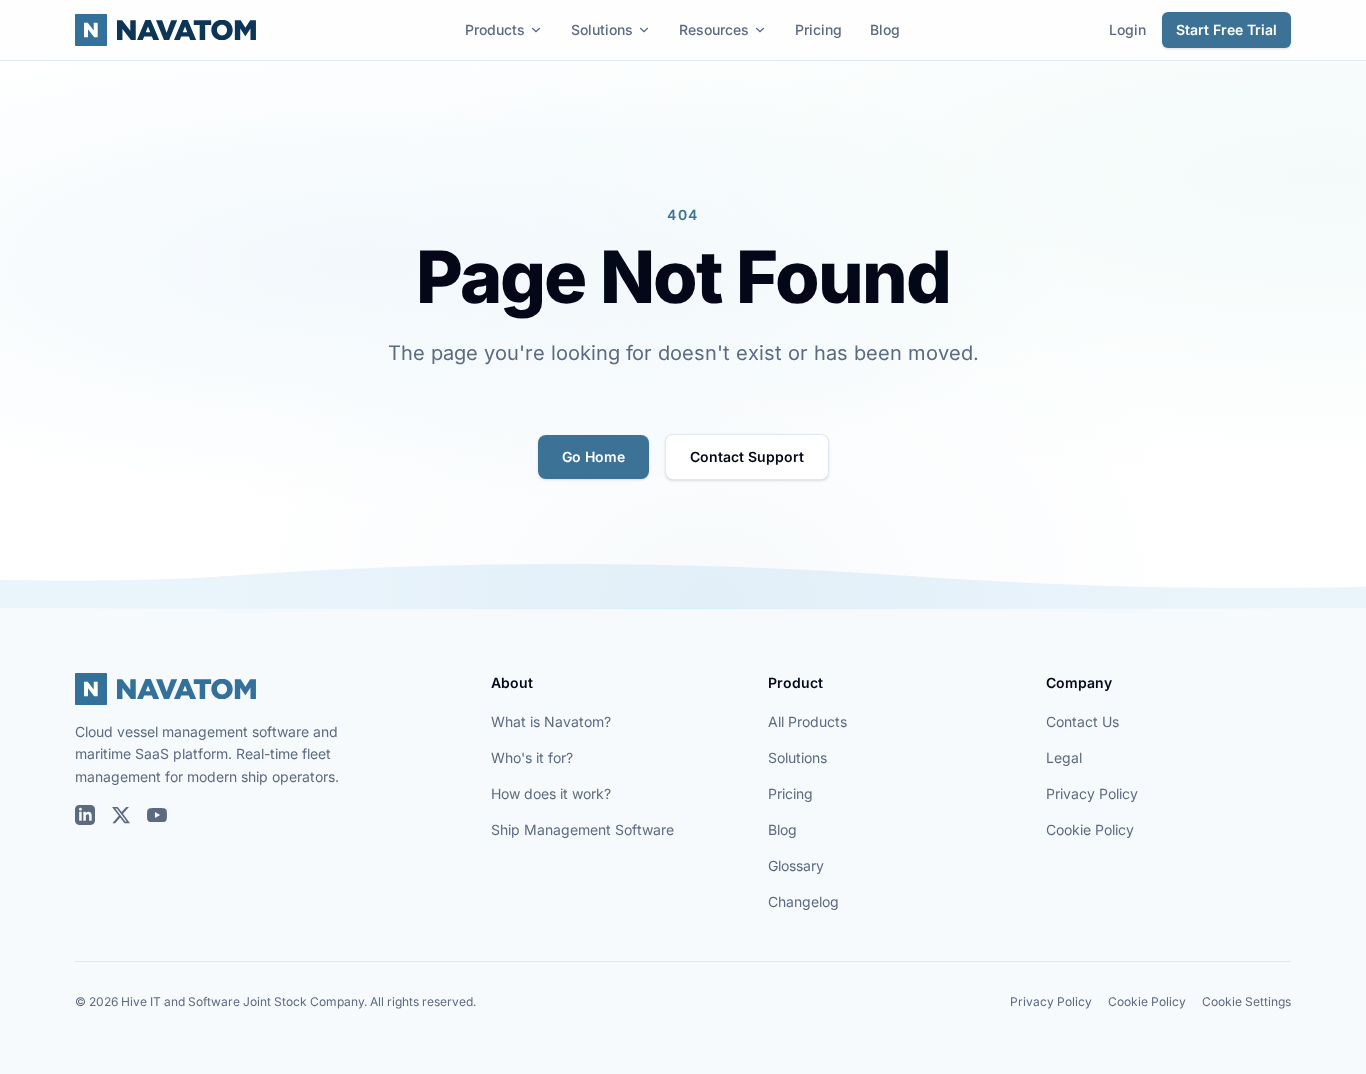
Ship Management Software (582, 829)
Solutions (602, 29)
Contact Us (1082, 721)
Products (495, 29)
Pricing (818, 29)
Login (1127, 29)
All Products (807, 721)
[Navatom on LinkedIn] (85, 815)
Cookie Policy (1090, 829)
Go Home (593, 456)
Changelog (803, 901)
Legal (1064, 757)
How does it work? (551, 793)
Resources (714, 29)
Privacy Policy (1092, 793)
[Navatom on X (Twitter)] (121, 815)
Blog (885, 29)
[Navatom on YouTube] (157, 815)
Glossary (796, 865)
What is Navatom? (551, 721)
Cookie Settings (1246, 1001)
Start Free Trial (1226, 29)
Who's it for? (532, 757)
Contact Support (747, 456)
